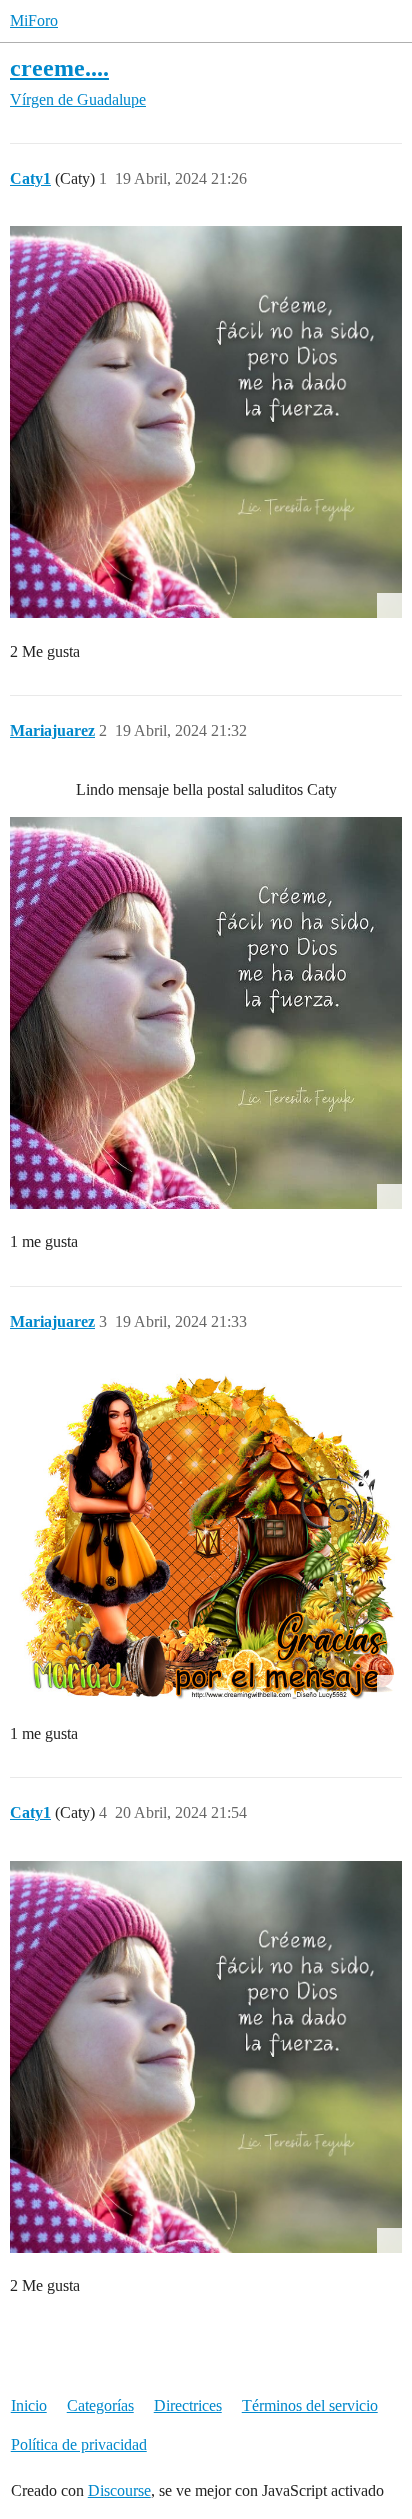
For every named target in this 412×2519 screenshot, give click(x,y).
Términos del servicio (310, 2405)
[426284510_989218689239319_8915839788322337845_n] (206, 422)
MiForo (34, 20)
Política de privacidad (79, 2444)
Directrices (188, 2405)
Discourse (119, 2490)
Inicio (29, 2405)
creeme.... (59, 67)
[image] (206, 1013)
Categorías (100, 2405)
